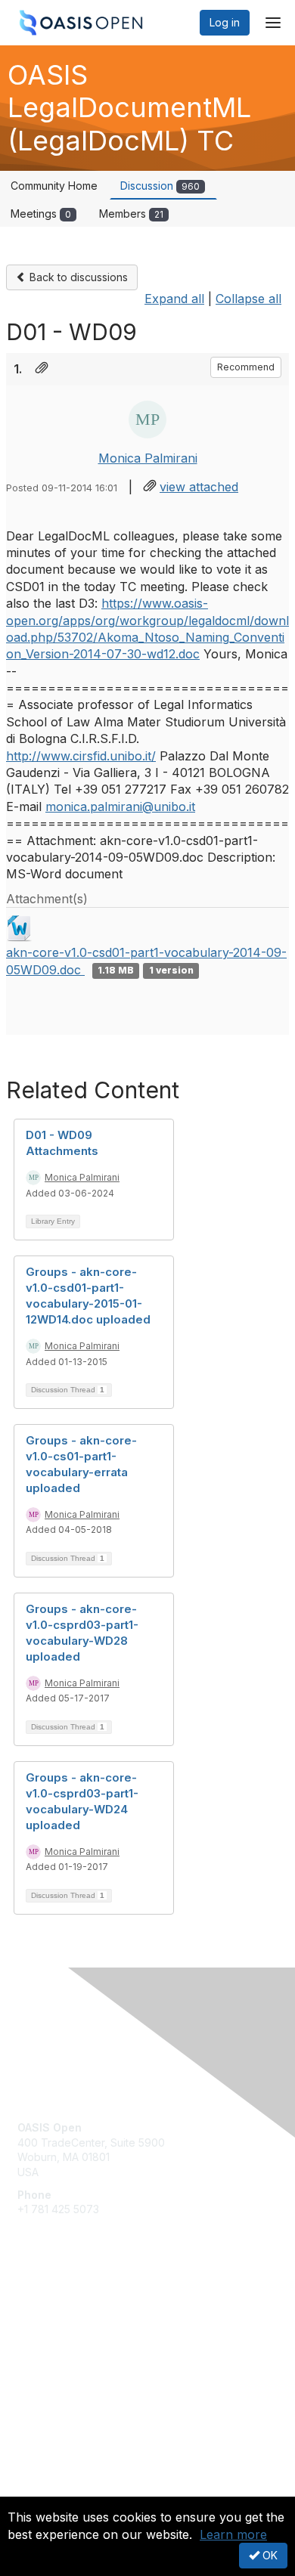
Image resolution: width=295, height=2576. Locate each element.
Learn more (233, 2534)
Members (131, 214)
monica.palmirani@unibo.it (120, 807)
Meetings (41, 214)
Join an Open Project (70, 2331)
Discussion (160, 186)
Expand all (174, 299)
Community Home (54, 186)
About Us (40, 2490)
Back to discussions (77, 277)
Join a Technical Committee (86, 2353)
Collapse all (248, 299)
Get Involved (49, 2309)
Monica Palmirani (148, 458)
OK (269, 2555)
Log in (225, 22)
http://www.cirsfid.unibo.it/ (81, 756)
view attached (199, 487)
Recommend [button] (246, 367)
